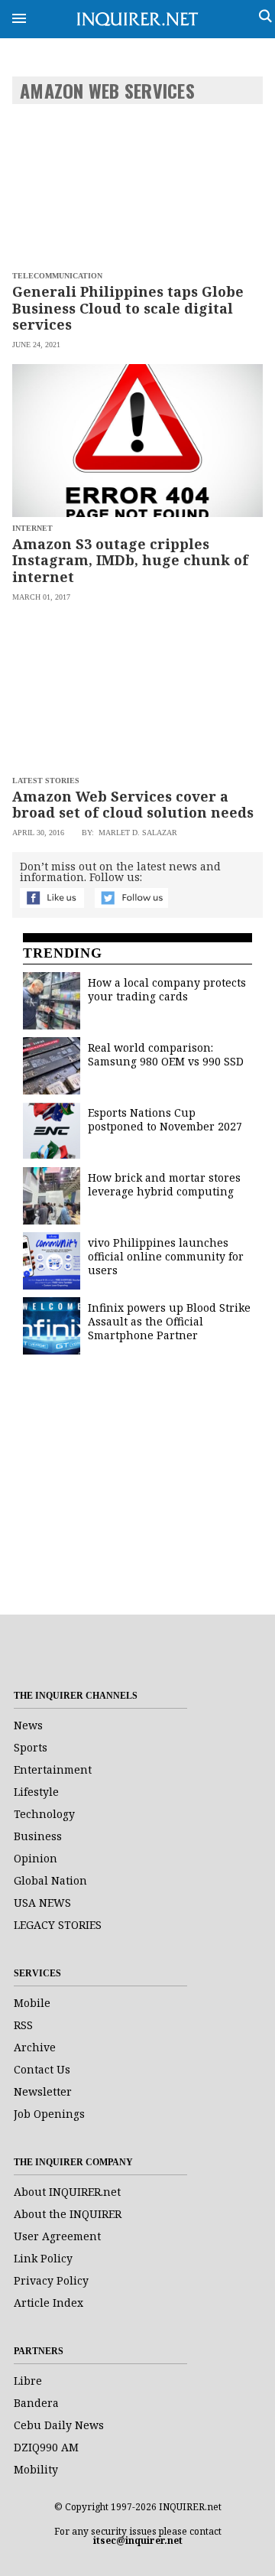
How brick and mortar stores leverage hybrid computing (164, 1184)
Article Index (49, 2303)
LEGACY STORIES (58, 1925)
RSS (23, 2025)
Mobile (32, 2003)
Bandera (36, 2403)
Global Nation (50, 1880)
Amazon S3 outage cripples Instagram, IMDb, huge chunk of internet (130, 560)
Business (38, 1836)
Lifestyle (36, 1792)
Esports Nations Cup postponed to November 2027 (165, 1119)
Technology (44, 1814)
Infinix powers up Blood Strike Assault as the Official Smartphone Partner (169, 1321)
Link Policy (43, 2258)
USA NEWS (42, 1903)
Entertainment (53, 1769)
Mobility (36, 2469)
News (28, 1725)
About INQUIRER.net (67, 2192)
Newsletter (43, 2091)
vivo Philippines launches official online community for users (166, 1256)
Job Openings (49, 2114)
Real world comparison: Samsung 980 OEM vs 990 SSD (166, 1054)
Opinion (36, 1858)
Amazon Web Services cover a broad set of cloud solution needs (133, 805)
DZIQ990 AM (46, 2447)
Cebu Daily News (59, 2425)
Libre (28, 2381)
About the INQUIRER (68, 2214)
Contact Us (42, 2069)
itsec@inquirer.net (138, 2540)
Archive (35, 2047)
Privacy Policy (51, 2280)
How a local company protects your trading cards (167, 989)
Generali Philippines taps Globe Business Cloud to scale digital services (128, 308)
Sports (31, 1747)
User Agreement (57, 2236)
